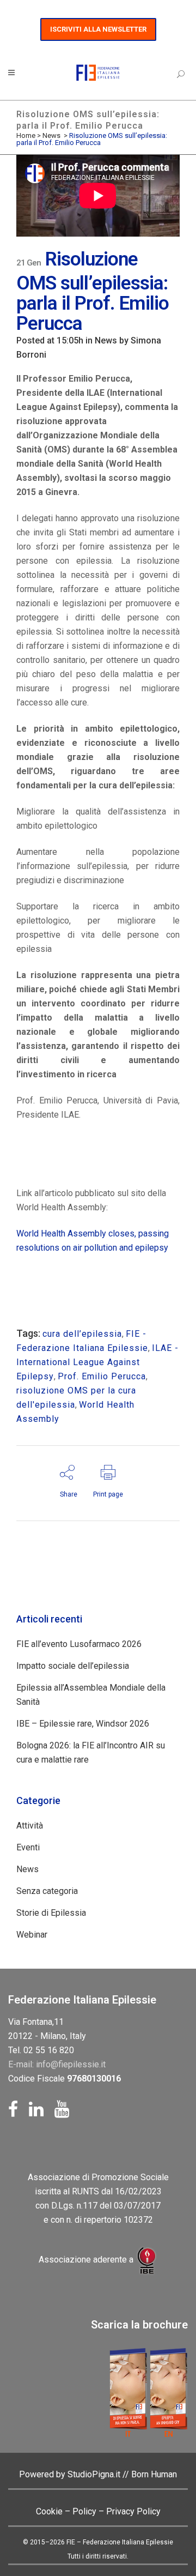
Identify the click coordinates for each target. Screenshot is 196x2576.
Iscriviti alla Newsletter (98, 29)
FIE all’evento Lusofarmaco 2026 (79, 1644)
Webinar (32, 1935)
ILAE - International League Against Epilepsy (97, 1362)
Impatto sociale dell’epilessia (73, 1666)
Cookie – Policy (66, 2511)
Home (26, 135)
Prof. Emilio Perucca (102, 1376)
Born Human (154, 2474)
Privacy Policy (133, 2511)
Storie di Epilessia (51, 1913)
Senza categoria (47, 1891)
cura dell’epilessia (82, 1334)
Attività (30, 1826)
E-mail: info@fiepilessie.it (57, 2064)
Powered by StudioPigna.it (71, 2474)
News (51, 135)
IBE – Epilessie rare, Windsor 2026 (83, 1724)
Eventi (28, 1847)
